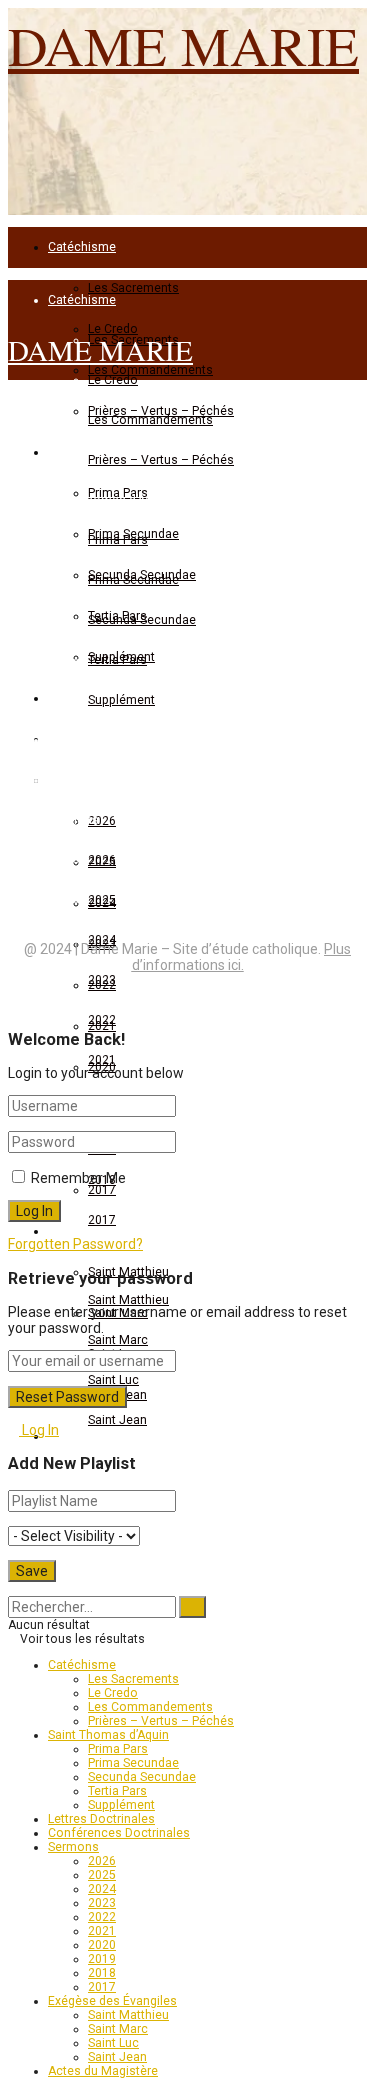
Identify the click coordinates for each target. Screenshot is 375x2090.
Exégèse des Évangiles (112, 1260)
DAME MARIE (183, 44)
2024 (102, 1889)
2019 (102, 1959)
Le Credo (113, 1693)
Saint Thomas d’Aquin (108, 500)
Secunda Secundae (142, 1777)
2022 (102, 1020)
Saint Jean (117, 1420)
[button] (58, 617)
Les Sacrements (133, 288)
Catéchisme (82, 247)
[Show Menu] (13, 416)
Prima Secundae (133, 1763)
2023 (102, 1903)
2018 (102, 1973)
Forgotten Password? (75, 1244)
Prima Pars (118, 1749)
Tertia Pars (117, 1791)
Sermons (73, 1847)
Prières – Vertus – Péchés (161, 460)
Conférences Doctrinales (119, 1833)
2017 (102, 1220)
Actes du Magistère (103, 2071)
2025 (102, 900)
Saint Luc (113, 1380)
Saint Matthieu (128, 1300)
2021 (102, 1060)
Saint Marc (118, 1340)
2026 (102, 1861)
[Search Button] (12, 1589)
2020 (102, 1945)
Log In (39, 1430)
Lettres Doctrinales (101, 1819)
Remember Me (78, 1178)
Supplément (121, 1805)
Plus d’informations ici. (242, 957)
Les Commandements (150, 420)
